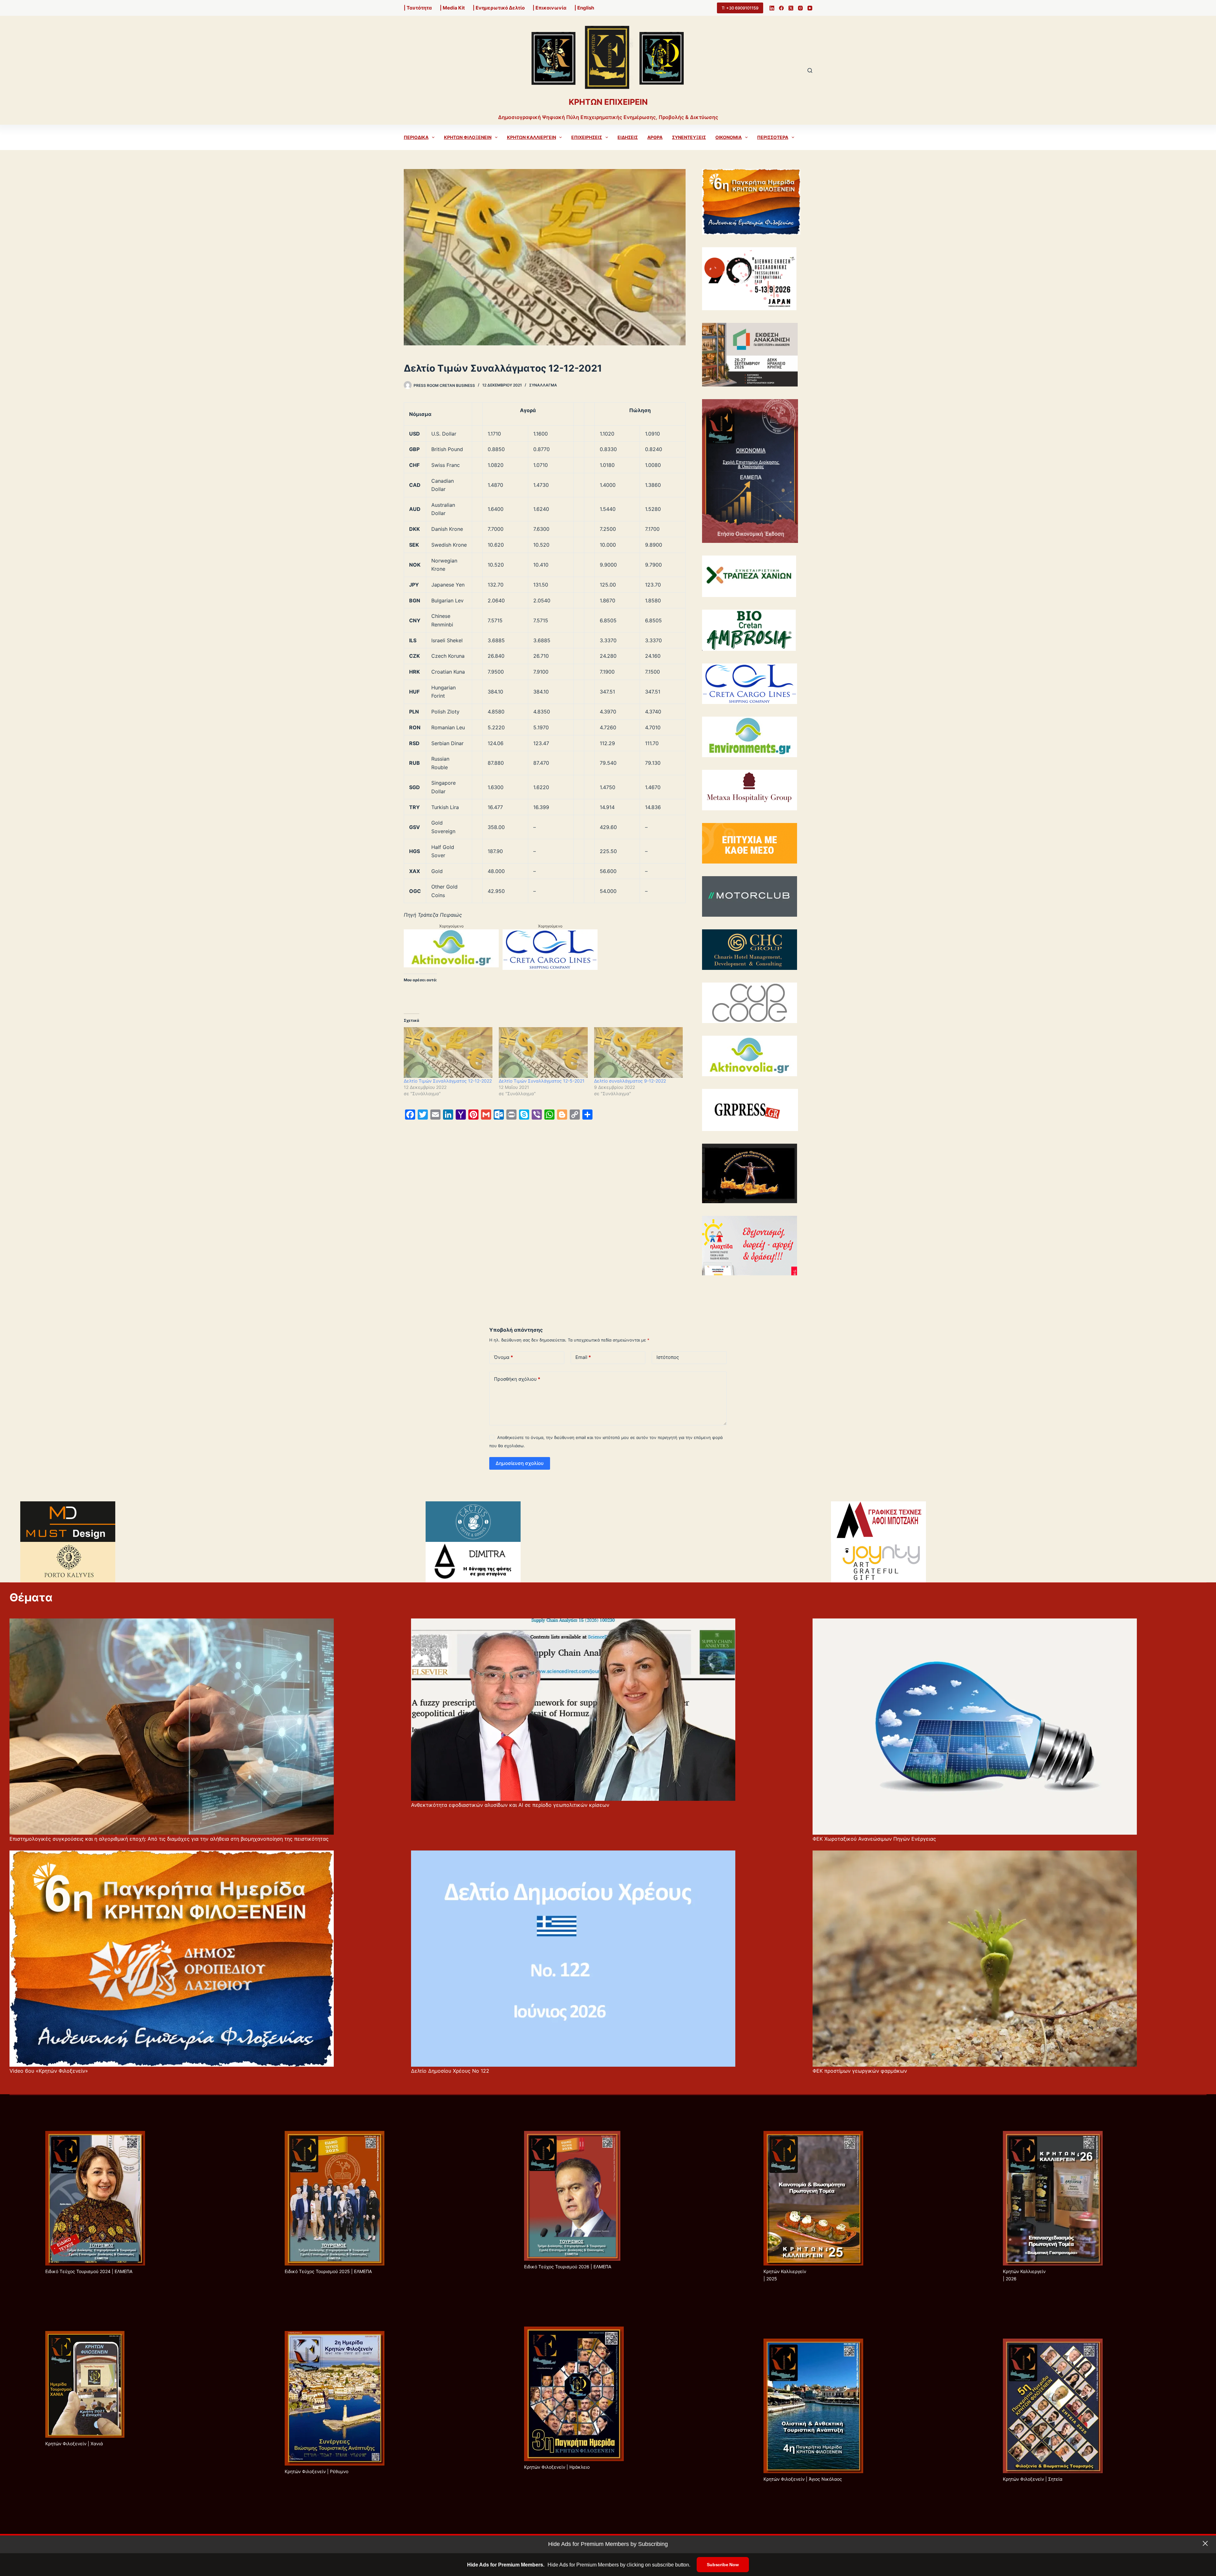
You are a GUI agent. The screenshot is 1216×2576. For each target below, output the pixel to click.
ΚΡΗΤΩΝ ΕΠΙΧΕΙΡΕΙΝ (608, 102)
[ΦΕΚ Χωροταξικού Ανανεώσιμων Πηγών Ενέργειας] (975, 1727)
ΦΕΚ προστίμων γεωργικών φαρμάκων (860, 2071)
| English (584, 8)
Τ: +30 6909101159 (740, 8)
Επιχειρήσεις (587, 137)
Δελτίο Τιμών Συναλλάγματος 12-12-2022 (448, 1081)
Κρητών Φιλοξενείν (468, 137)
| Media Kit (452, 8)
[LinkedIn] (772, 8)
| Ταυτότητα (418, 8)
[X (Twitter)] (791, 8)
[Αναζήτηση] (810, 70)
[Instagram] (800, 8)
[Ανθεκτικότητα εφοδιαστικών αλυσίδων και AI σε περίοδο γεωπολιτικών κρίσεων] (573, 1710)
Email (583, 1357)
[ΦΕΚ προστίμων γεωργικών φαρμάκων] (975, 1959)
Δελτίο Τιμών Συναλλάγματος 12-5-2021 (542, 1081)
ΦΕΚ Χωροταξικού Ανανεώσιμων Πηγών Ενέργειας (874, 1839)
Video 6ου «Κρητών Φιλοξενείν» (49, 2071)
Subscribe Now (723, 2565)
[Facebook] (781, 8)
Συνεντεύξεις (689, 137)
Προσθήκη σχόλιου (517, 1379)
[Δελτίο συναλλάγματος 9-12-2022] (638, 1052)
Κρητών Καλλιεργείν (532, 137)
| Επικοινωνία (550, 8)
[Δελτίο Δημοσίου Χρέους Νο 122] (573, 1959)
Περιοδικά (416, 137)
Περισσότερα (773, 137)
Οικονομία (728, 137)
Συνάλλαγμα (543, 385)
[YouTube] (810, 8)
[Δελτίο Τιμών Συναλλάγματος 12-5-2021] (543, 1052)
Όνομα (503, 1357)
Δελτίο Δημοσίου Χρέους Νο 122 (450, 2071)
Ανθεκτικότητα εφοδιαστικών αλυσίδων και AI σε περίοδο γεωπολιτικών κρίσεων (510, 1805)
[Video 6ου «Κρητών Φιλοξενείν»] (172, 1959)
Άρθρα (655, 137)
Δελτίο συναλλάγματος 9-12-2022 (630, 1081)
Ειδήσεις (628, 137)
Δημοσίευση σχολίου (520, 1463)
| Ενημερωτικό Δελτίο (499, 8)
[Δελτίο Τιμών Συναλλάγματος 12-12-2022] (448, 1052)
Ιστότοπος (668, 1357)
